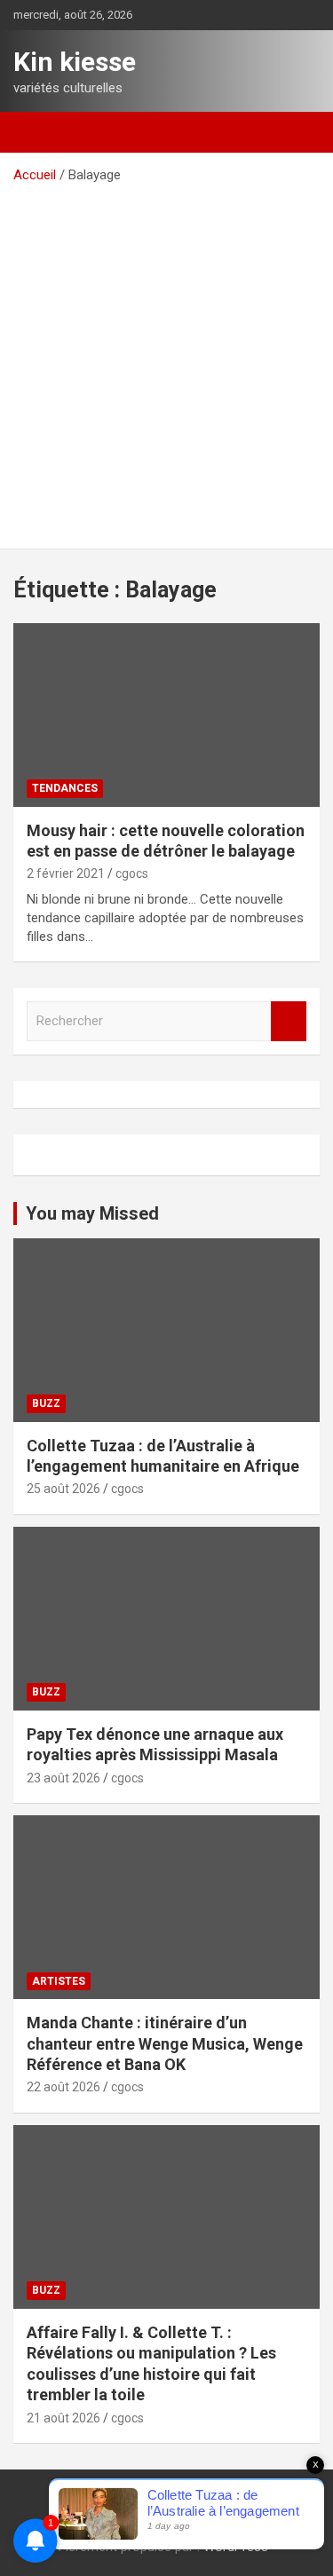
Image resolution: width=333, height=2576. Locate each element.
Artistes (59, 1981)
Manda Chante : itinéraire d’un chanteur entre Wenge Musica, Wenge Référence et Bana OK (165, 2043)
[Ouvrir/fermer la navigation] (36, 132)
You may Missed (92, 1213)
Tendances (65, 788)
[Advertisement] (166, 360)
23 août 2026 (63, 1778)
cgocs (132, 873)
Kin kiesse (75, 62)
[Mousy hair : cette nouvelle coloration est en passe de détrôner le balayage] (166, 715)
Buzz (46, 1403)
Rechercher (289, 1021)
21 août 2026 (63, 2418)
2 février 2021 (66, 873)
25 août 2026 (63, 1489)
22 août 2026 (63, 2087)
